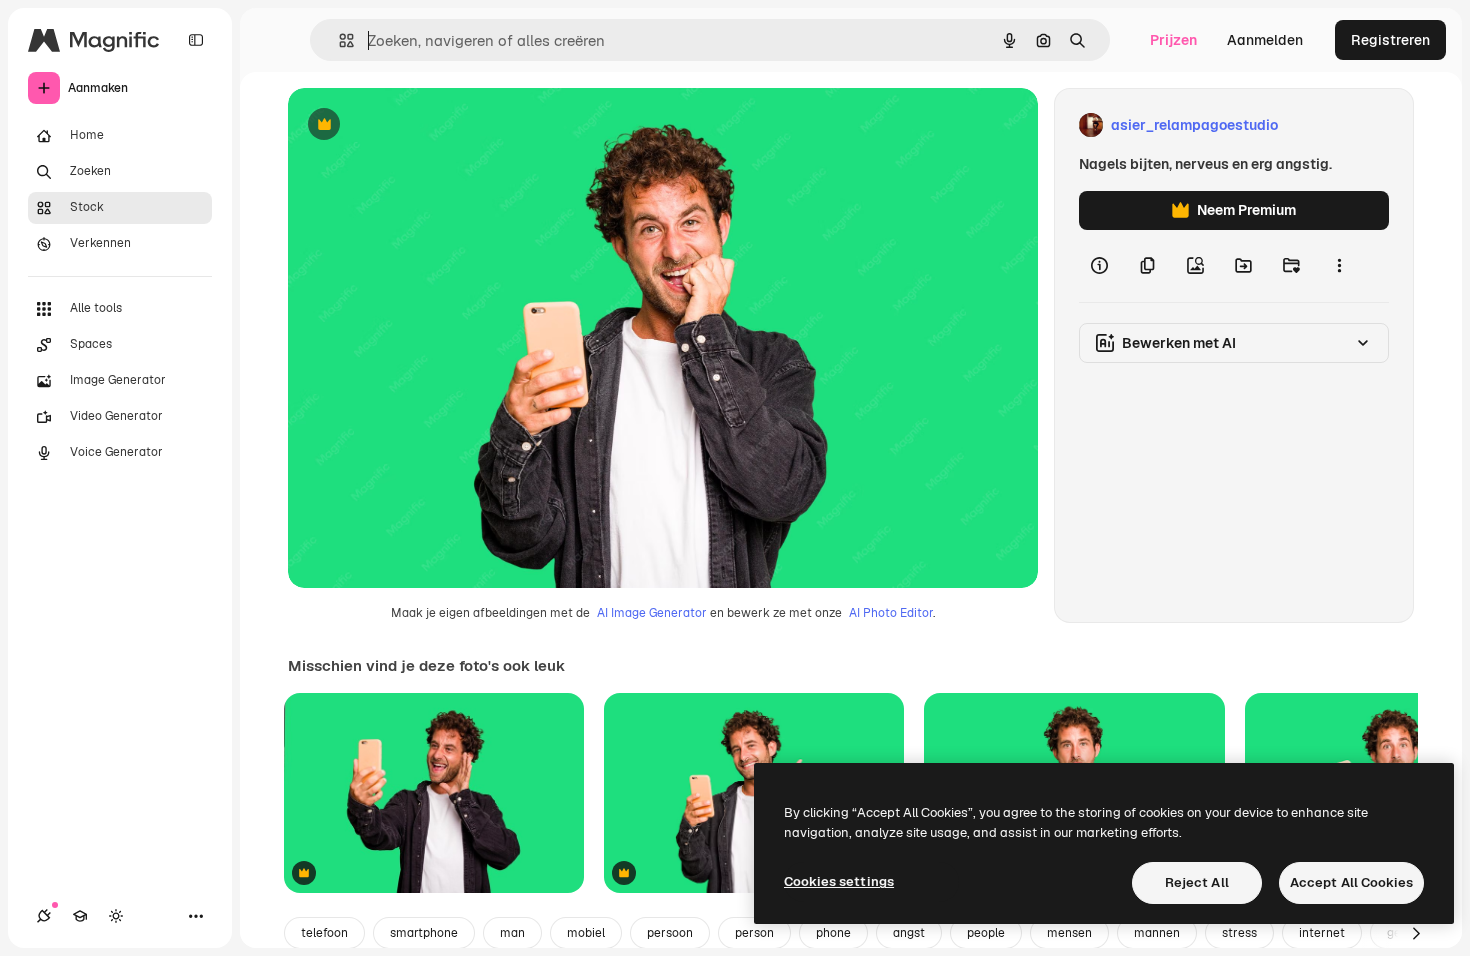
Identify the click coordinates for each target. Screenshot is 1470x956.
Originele (419, 125)
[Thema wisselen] (116, 916)
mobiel (586, 933)
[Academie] (80, 916)
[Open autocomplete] (338, 40)
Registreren (1390, 40)
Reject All (1197, 882)
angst (909, 933)
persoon (670, 933)
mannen (1157, 933)
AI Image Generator (652, 613)
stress (1239, 933)
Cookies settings (839, 881)
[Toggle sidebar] (196, 40)
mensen (1069, 933)
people (986, 933)
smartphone (424, 933)
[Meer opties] (1339, 266)
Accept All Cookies (1351, 882)
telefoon (324, 933)
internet (1322, 933)
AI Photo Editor (891, 613)
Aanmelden (1265, 40)
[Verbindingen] (44, 916)
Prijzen (1173, 40)
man (512, 933)
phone (833, 933)
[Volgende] (1416, 933)
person (754, 933)
